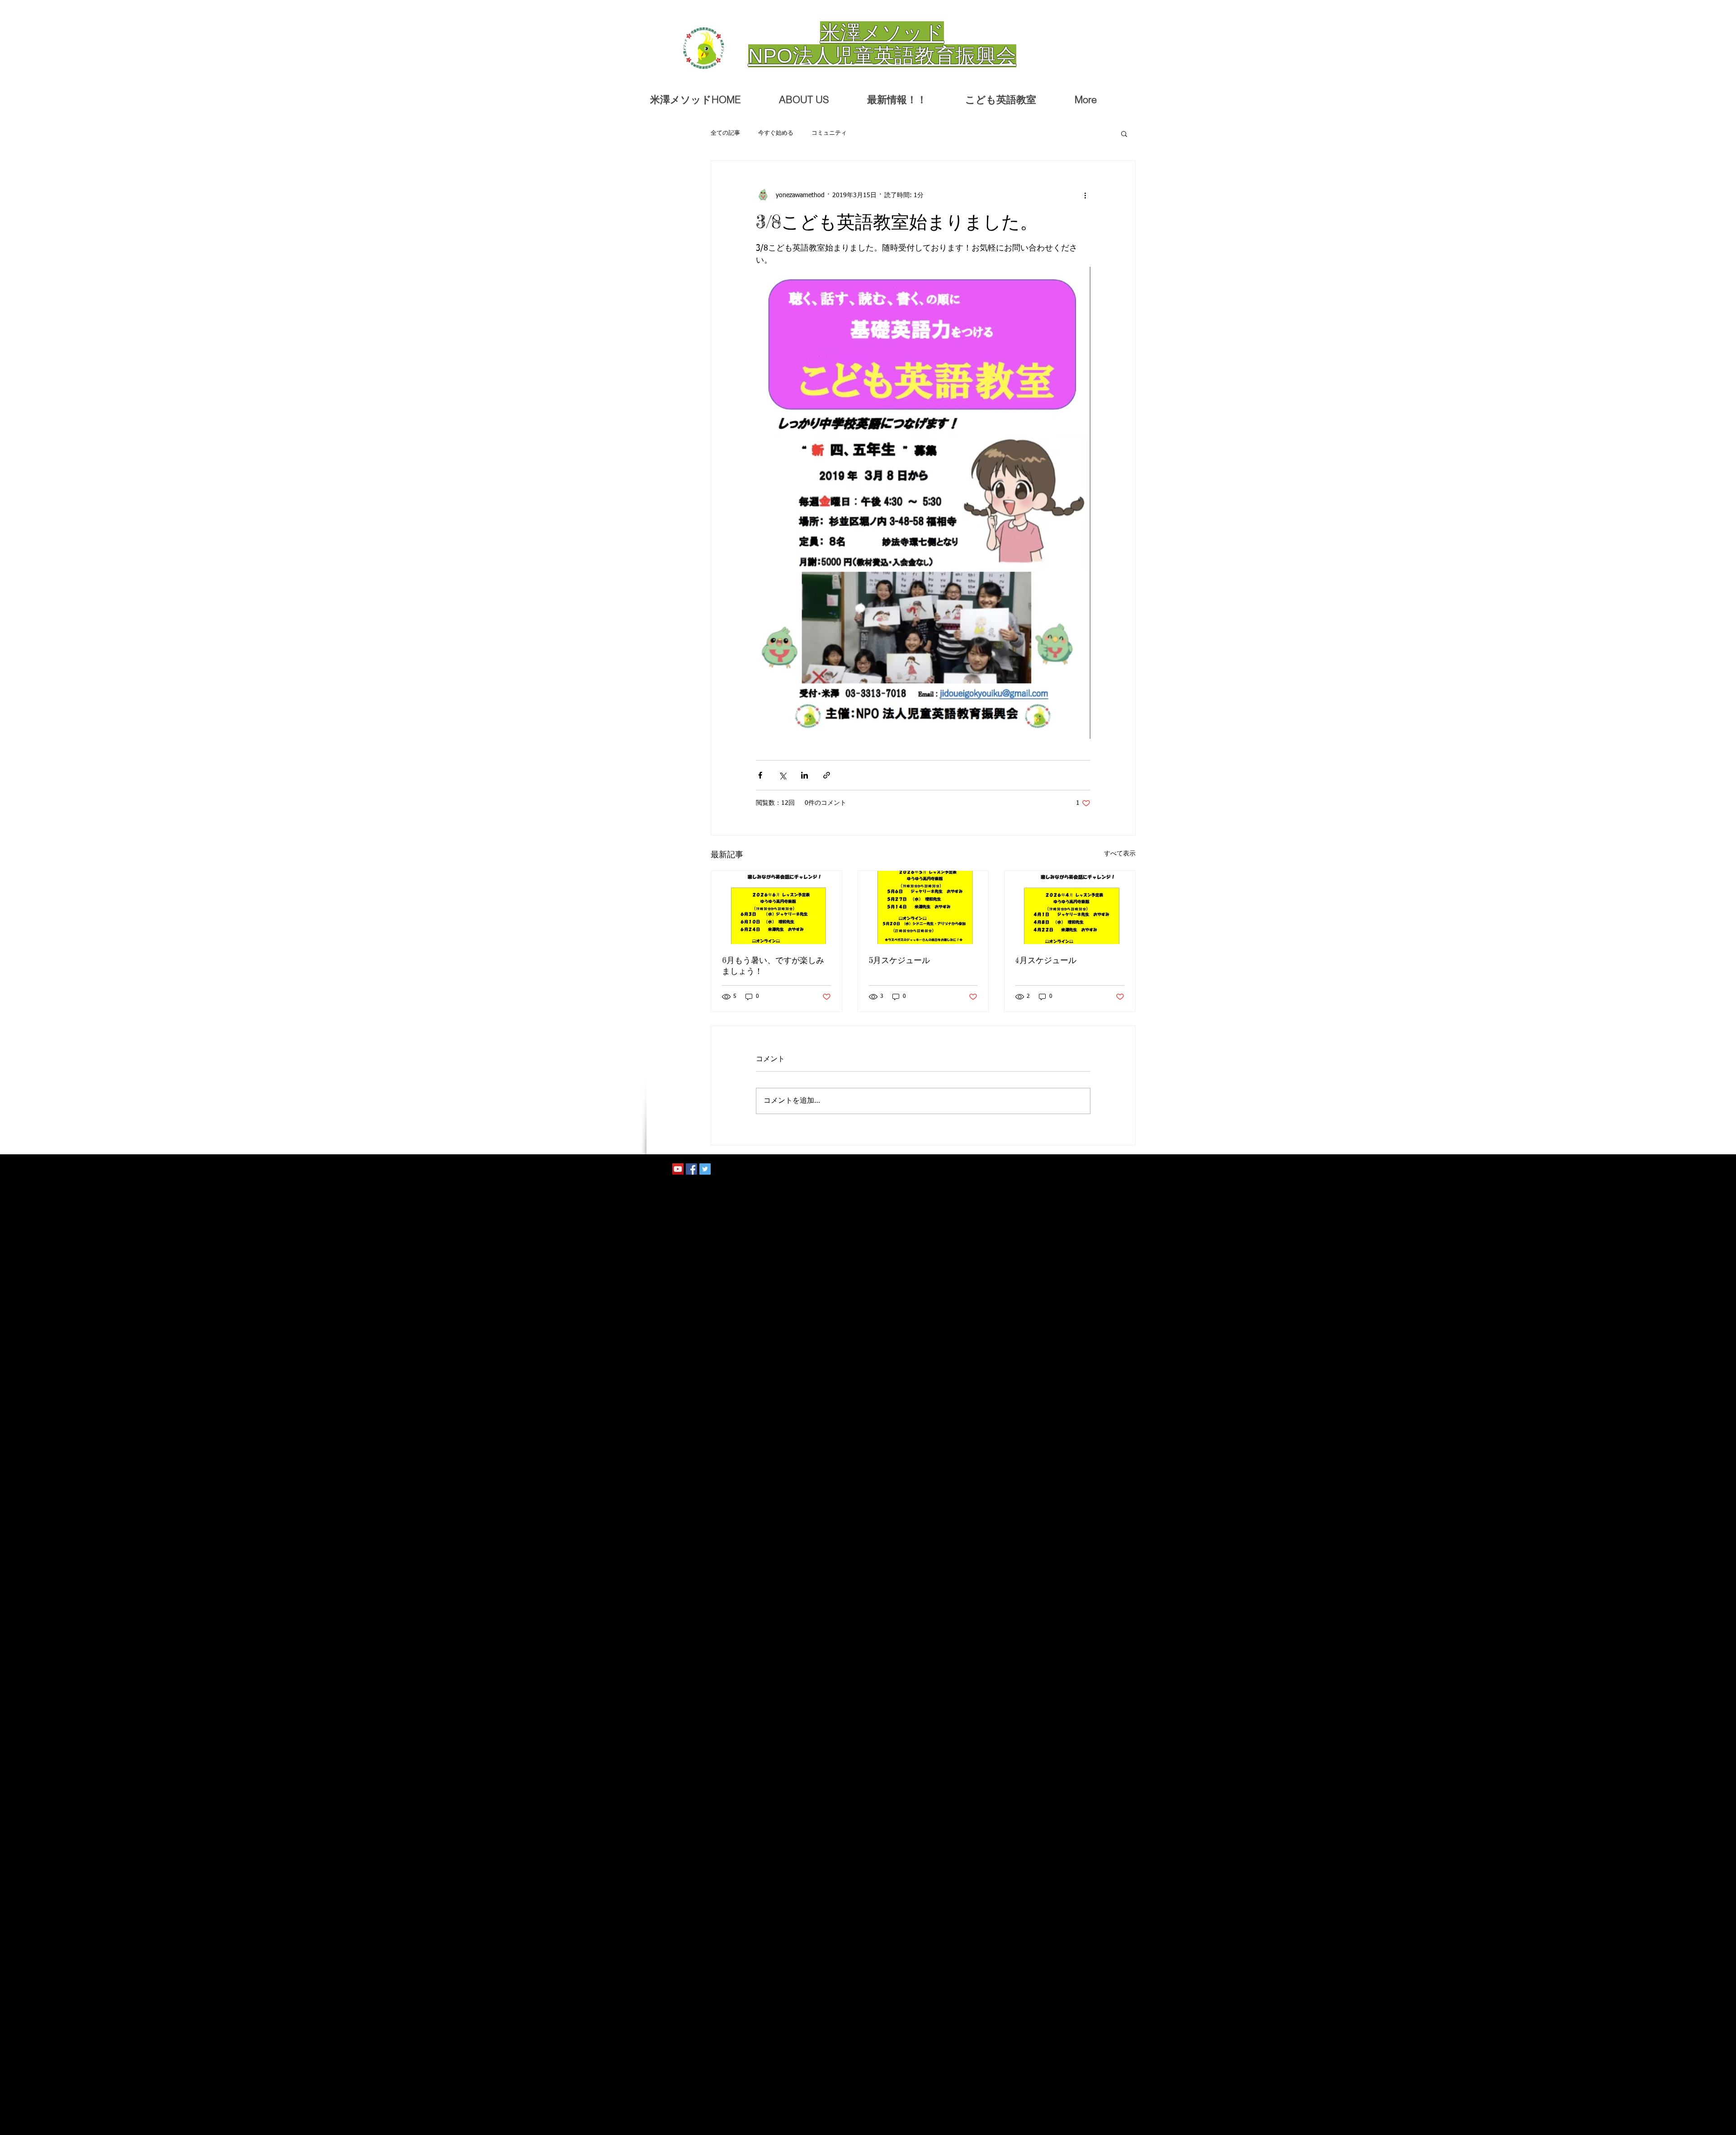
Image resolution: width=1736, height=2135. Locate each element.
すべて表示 (1120, 854)
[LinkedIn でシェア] (804, 775)
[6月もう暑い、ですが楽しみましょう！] (776, 907)
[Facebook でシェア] (760, 775)
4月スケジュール (1046, 960)
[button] (1124, 133)
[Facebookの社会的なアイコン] (691, 1169)
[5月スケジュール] (923, 907)
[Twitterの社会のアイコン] (705, 1169)
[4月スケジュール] (1070, 907)
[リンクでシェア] (827, 775)
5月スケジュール (899, 960)
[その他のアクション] (1085, 195)
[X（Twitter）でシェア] (782, 775)
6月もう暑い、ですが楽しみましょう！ (773, 965)
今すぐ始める (776, 133)
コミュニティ (829, 133)
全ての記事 (725, 133)
